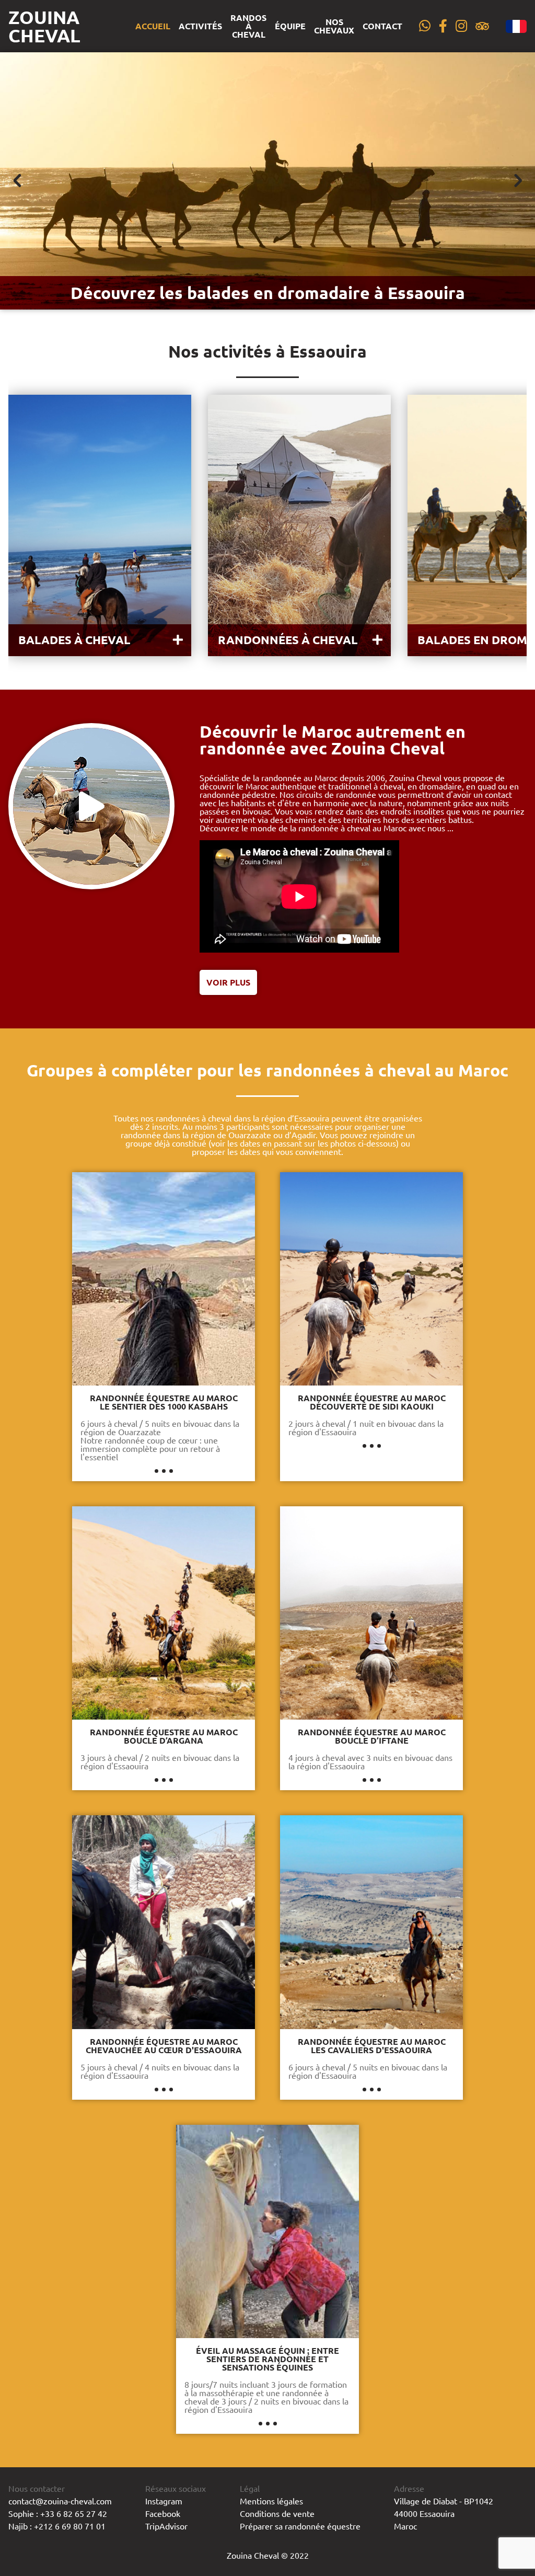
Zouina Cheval (44, 26)
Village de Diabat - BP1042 (444, 2501)
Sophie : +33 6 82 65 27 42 (58, 2513)
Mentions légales (271, 2501)
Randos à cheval (248, 26)
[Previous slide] (18, 181)
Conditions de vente (277, 2513)
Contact (382, 26)
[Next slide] (517, 181)
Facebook (163, 2513)
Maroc (405, 2526)
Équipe (290, 26)
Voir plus (228, 982)
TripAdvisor (166, 2526)
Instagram (164, 2501)
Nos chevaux (334, 26)
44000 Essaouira (424, 2513)
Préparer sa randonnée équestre (300, 2526)
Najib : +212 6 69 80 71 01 (57, 2526)
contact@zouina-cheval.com (60, 2501)
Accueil (153, 26)
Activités (200, 26)
